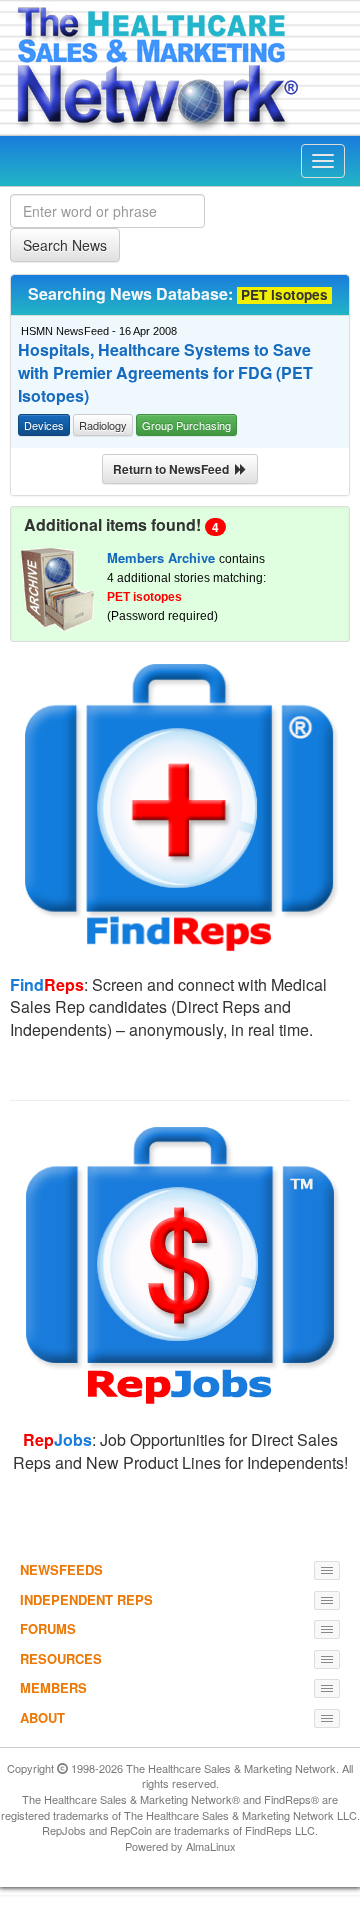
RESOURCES (61, 1658)
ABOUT (42, 1717)
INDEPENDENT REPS (86, 1599)
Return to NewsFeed (174, 469)
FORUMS (48, 1628)
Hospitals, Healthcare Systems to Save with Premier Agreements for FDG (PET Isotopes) (165, 373)
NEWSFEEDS (61, 1569)
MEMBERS (53, 1687)
